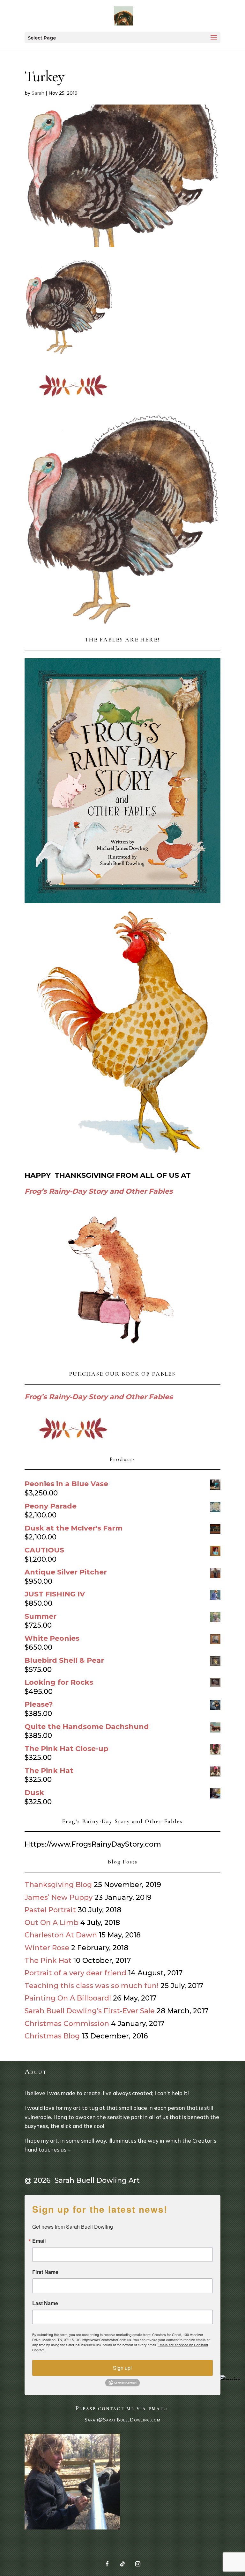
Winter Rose (47, 1948)
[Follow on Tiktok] (122, 2564)
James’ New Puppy (59, 1897)
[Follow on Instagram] (138, 2564)
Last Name (45, 2303)
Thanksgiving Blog (58, 1885)
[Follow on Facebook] (107, 2564)
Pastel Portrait (50, 1910)
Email (39, 2241)
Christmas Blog (52, 2036)
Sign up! (122, 2368)
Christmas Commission (67, 2024)
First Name (45, 2272)
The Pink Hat (48, 1961)
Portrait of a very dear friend (75, 1973)
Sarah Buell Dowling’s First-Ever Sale (90, 2011)
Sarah (38, 93)
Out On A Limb (52, 1923)
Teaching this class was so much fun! (92, 1986)
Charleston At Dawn (61, 1935)
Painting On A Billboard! (68, 1998)
